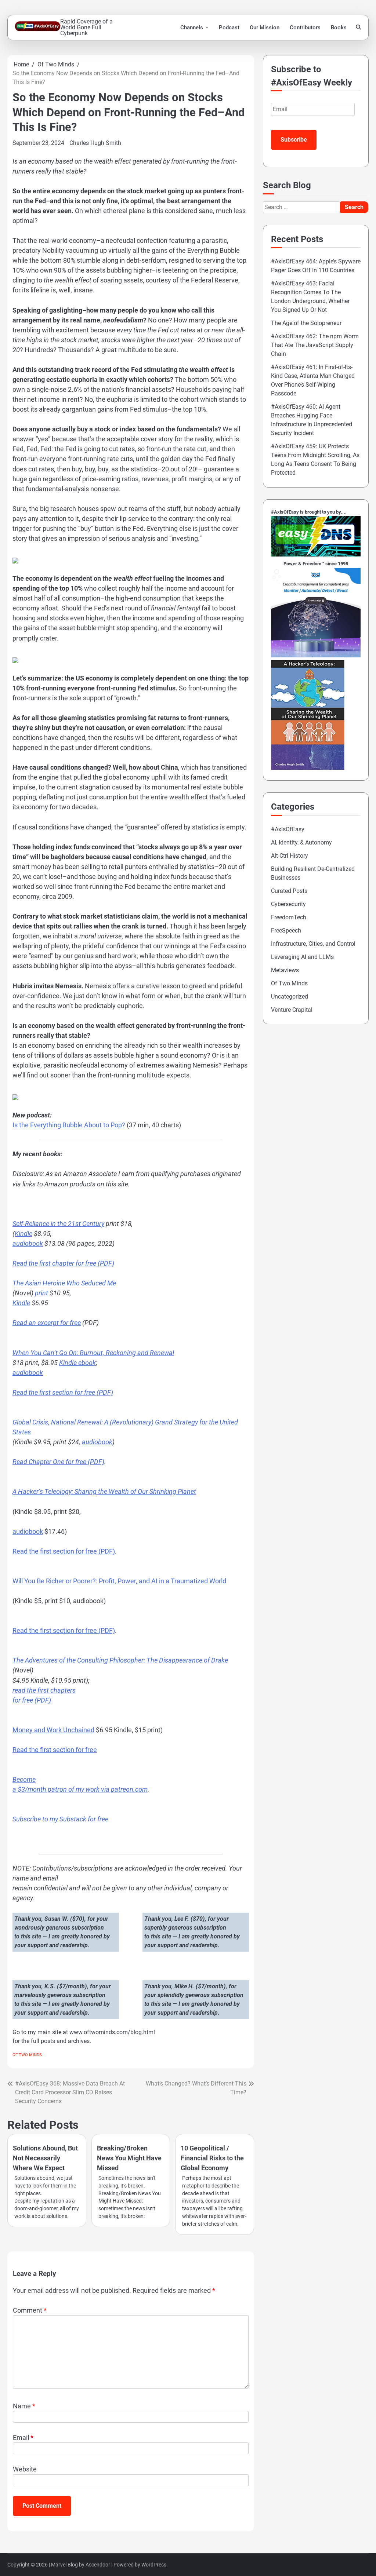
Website (25, 2469)
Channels (192, 28)
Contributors (305, 28)
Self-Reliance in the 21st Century (58, 1224)
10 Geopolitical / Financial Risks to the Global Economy (212, 2158)
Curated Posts (289, 891)
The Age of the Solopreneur (306, 323)
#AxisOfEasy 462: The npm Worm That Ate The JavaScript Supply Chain (315, 345)
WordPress (154, 2565)
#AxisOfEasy (288, 829)
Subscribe (294, 140)
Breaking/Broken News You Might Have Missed (129, 2158)
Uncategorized (290, 997)
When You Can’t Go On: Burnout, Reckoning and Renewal (93, 1353)
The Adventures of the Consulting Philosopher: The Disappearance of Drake (120, 1660)
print (41, 1293)
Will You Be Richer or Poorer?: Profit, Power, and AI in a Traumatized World (119, 1581)
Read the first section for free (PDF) (63, 1392)
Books (339, 28)
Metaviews (285, 970)
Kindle (23, 1234)
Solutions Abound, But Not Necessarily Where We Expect (45, 2158)
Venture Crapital (292, 1010)
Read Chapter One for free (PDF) (58, 1462)
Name (24, 2406)
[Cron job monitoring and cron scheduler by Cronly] (316, 655)
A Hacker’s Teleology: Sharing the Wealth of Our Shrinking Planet (104, 1491)
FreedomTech (289, 917)
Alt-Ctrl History (290, 856)
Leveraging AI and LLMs (302, 957)
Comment (30, 2310)
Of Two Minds (27, 2055)
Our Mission (265, 28)
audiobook (28, 1243)
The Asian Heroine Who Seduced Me (64, 1283)
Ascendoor (98, 2565)
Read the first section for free (55, 1750)
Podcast (229, 28)
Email (23, 2438)
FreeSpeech (286, 931)
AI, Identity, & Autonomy (301, 842)
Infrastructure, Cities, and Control (313, 944)
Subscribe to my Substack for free (60, 1819)
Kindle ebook (77, 1363)
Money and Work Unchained (53, 1730)
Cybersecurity (288, 904)
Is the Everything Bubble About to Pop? (69, 1125)
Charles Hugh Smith (95, 143)
